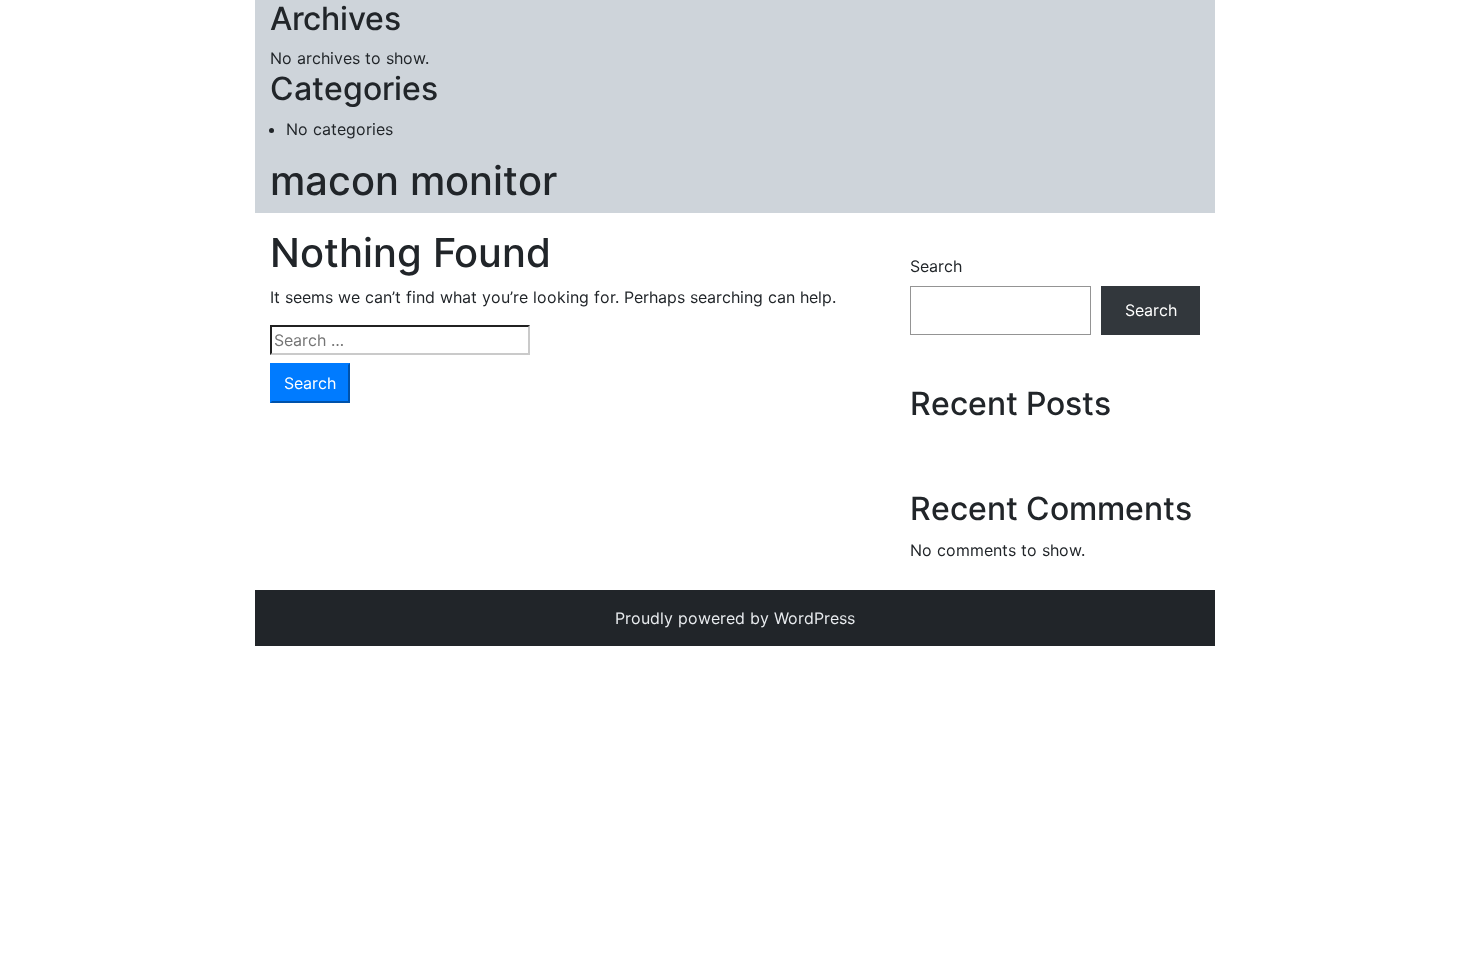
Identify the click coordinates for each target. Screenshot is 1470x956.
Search (936, 266)
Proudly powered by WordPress (735, 618)
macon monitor (413, 180)
